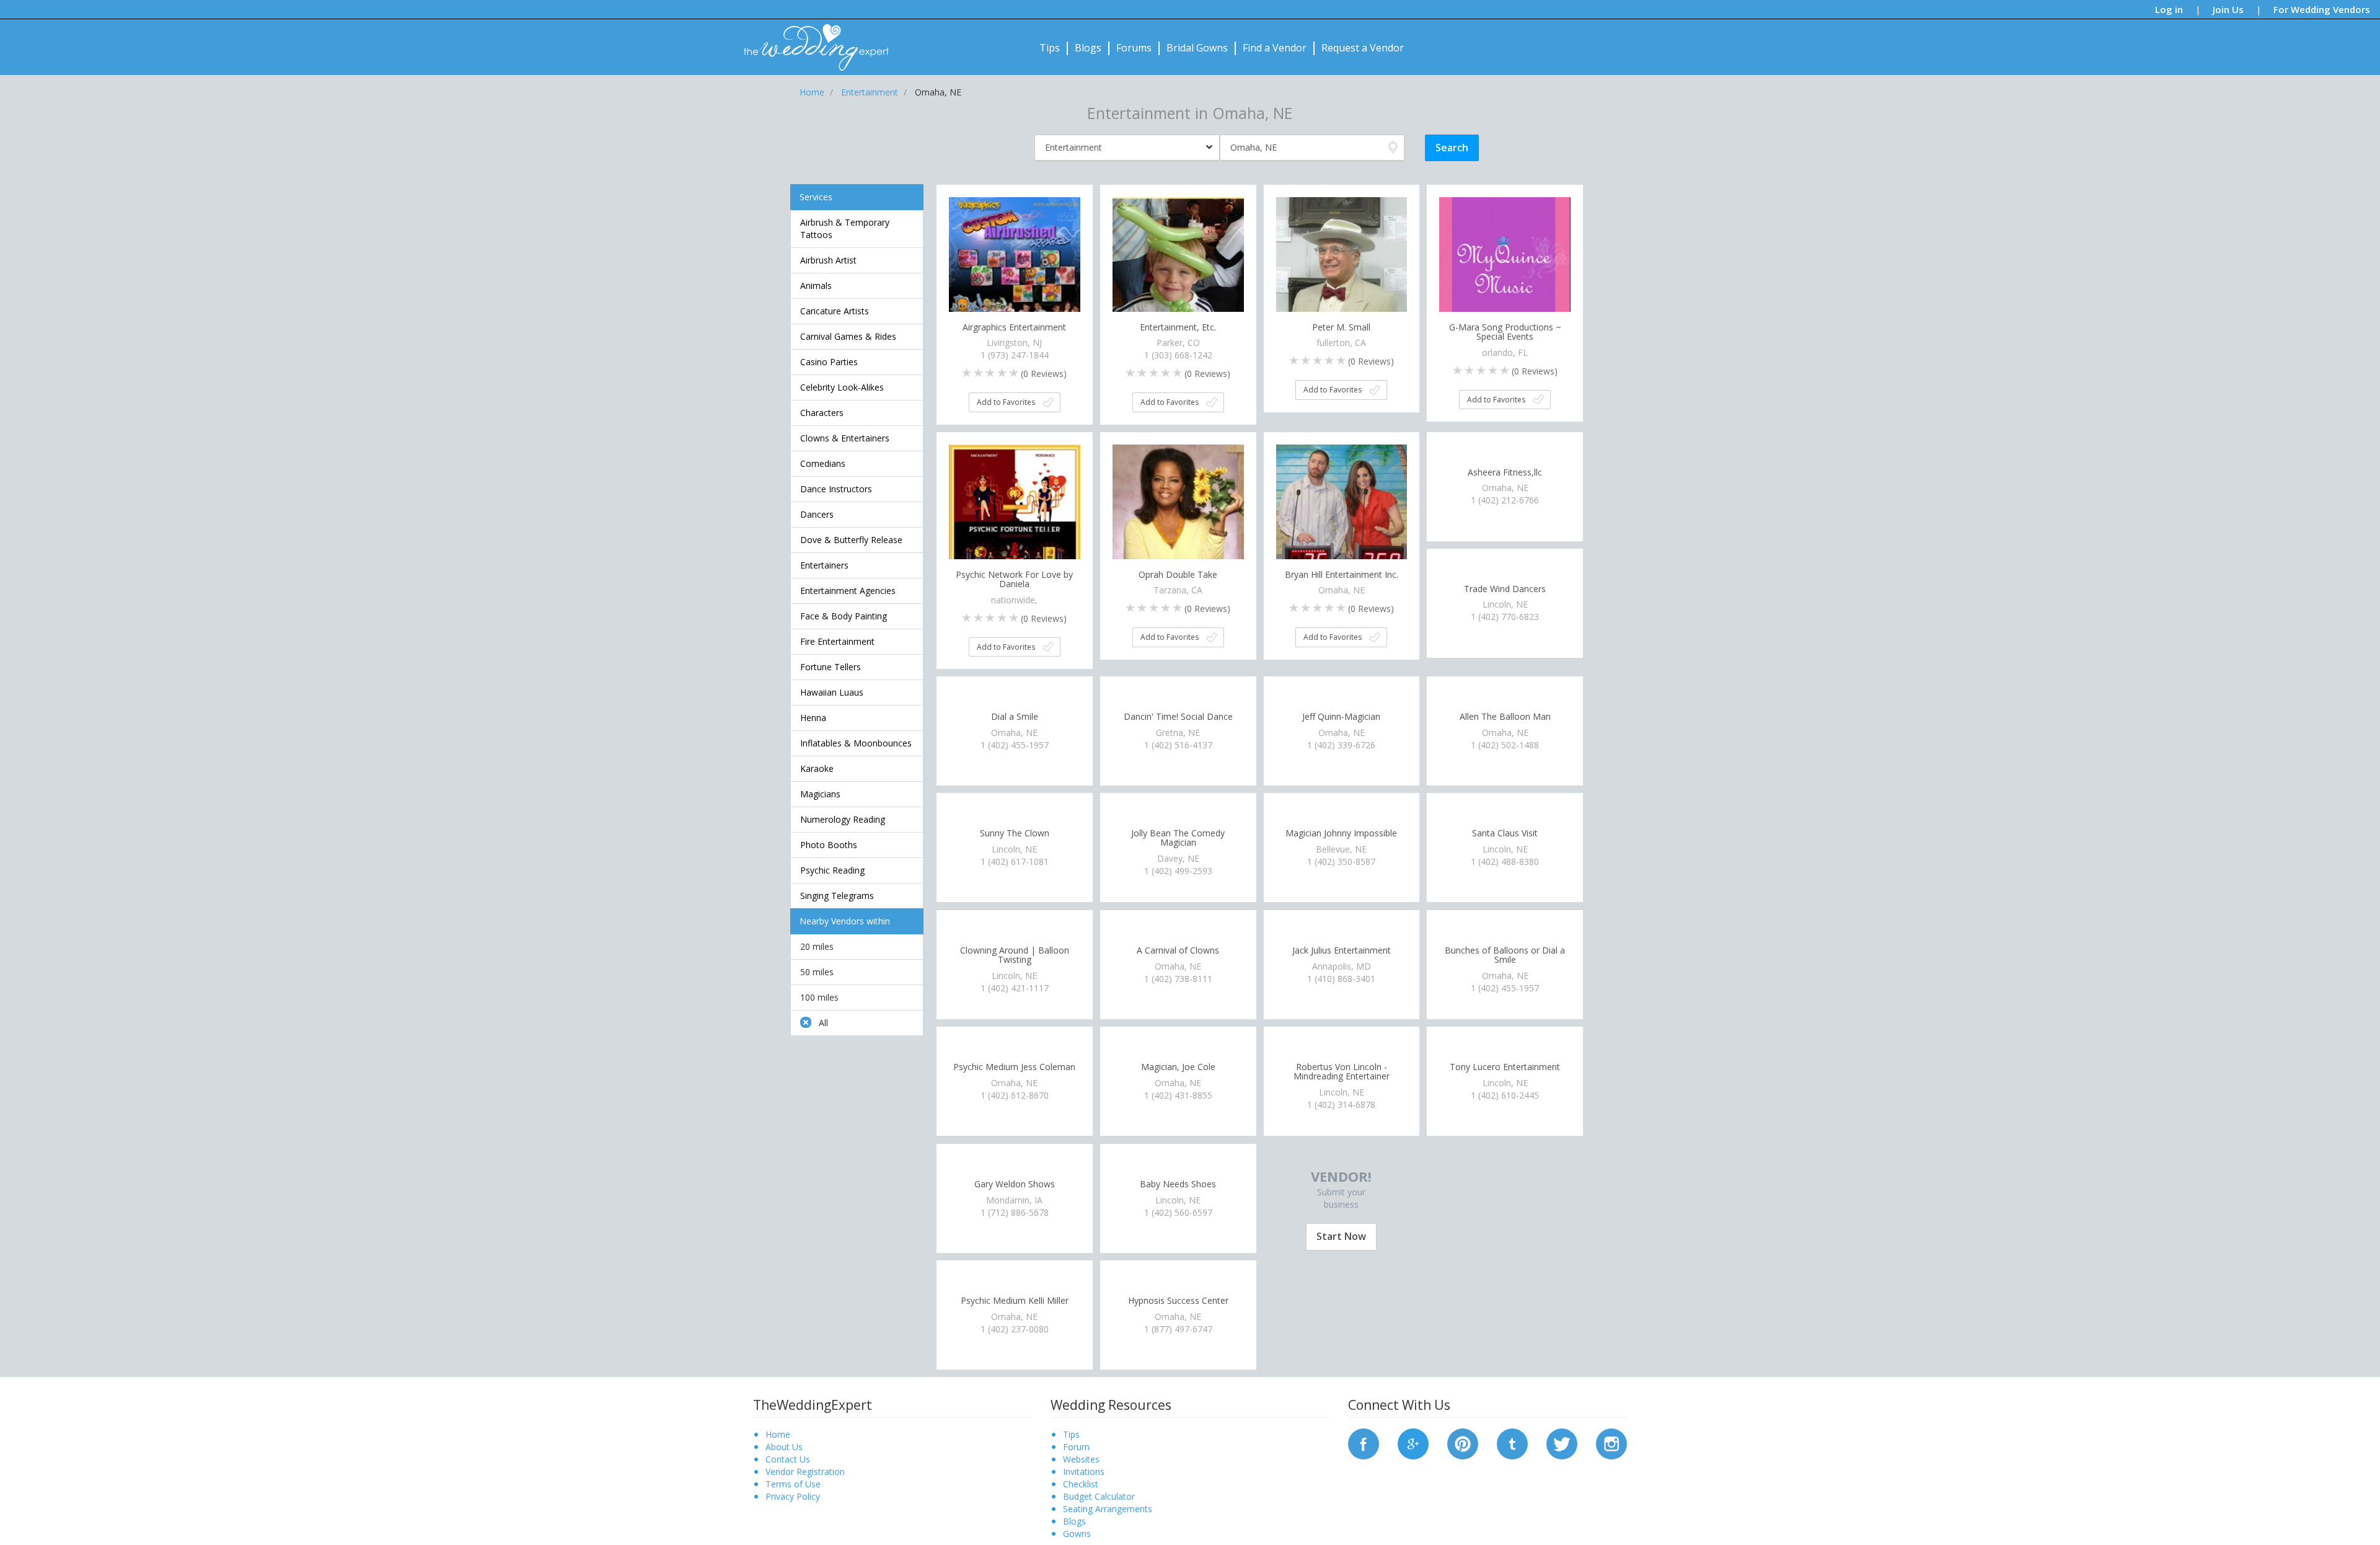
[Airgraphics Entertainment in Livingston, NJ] (1015, 261)
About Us (784, 1447)
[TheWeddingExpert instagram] (1611, 1442)
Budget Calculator (1099, 1496)
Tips (1050, 48)
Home (778, 1434)
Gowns (1077, 1534)
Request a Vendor (1363, 48)
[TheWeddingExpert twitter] (1562, 1442)
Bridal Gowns (1197, 48)
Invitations (1084, 1472)
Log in (2169, 9)
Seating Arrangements (1108, 1509)
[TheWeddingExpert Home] (811, 41)
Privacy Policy (793, 1496)
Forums (1134, 48)
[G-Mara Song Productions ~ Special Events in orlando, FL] (1505, 261)
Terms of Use (793, 1484)
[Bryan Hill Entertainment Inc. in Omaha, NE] (1342, 509)
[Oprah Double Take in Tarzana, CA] (1178, 509)
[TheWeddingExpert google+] (1413, 1442)
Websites (1081, 1459)
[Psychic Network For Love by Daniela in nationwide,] (1015, 509)
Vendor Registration (805, 1472)
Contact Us (788, 1459)
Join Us (2228, 9)
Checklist (1081, 1484)
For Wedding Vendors (2322, 9)
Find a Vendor (1275, 48)
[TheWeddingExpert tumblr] (1512, 1442)
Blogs (1088, 48)
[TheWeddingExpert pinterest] (1463, 1442)
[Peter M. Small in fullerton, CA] (1342, 261)
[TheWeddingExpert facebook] (1364, 1442)
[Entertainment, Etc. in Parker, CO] (1178, 261)
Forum (1076, 1447)
